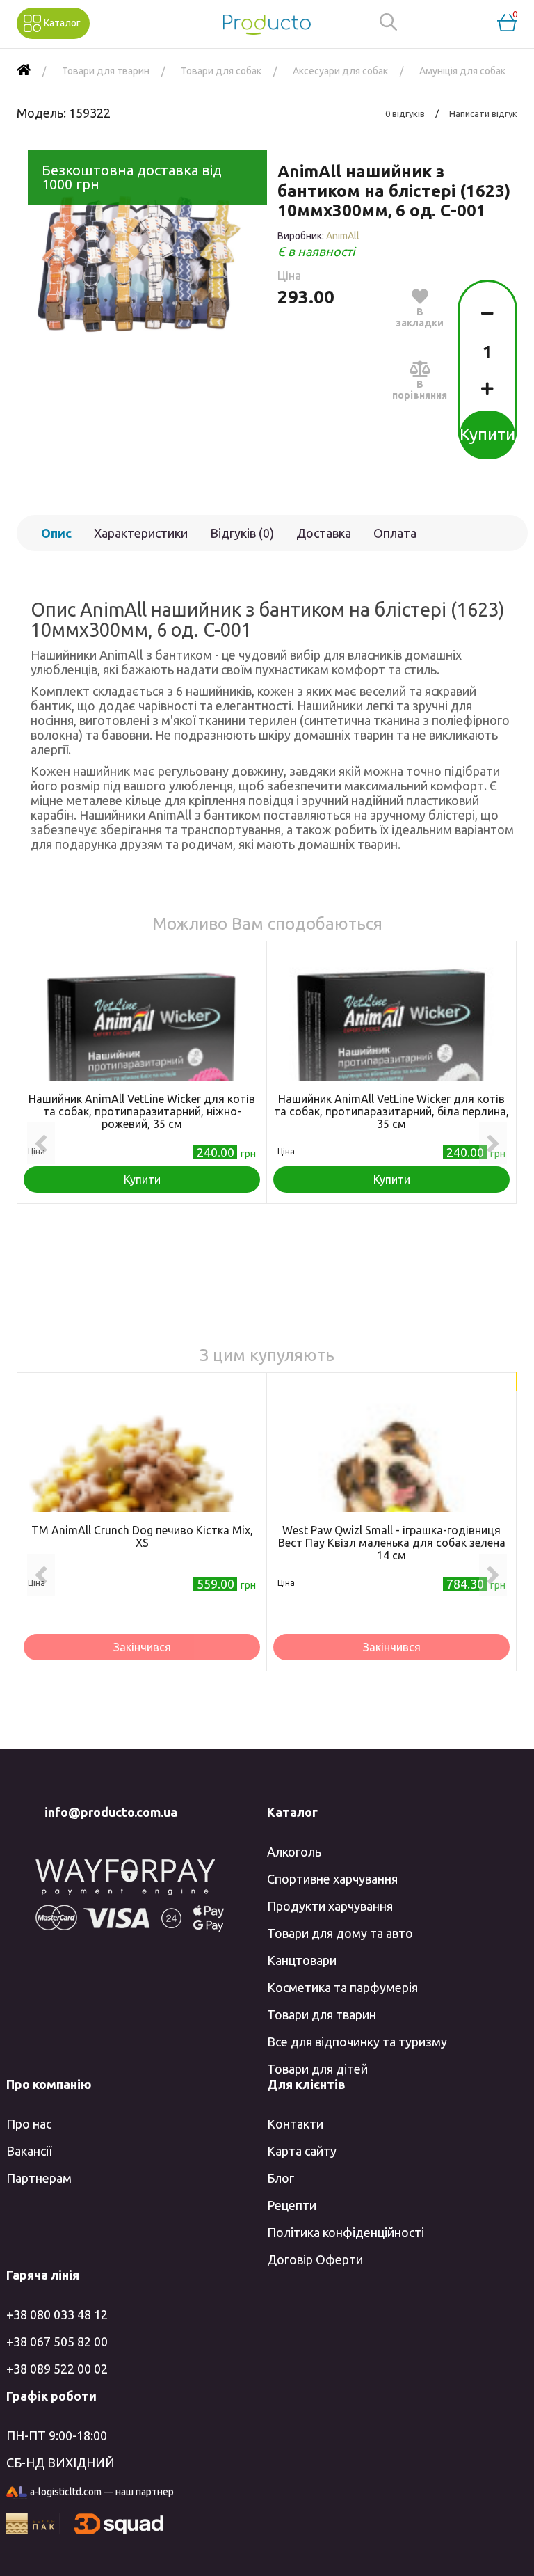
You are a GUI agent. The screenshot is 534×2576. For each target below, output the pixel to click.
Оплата (395, 533)
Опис (56, 533)
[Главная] (24, 71)
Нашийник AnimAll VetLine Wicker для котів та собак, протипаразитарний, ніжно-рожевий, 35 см (142, 1111)
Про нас (29, 2124)
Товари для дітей (317, 2069)
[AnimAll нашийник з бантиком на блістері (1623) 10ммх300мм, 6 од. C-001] (137, 261)
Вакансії (29, 2151)
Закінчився (142, 1647)
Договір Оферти (315, 2259)
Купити (487, 435)
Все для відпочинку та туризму (357, 2042)
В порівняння (420, 390)
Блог (281, 2178)
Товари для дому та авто (340, 1933)
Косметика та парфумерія (342, 1987)
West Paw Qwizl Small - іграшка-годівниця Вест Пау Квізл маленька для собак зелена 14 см (392, 1543)
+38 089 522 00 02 (57, 2369)
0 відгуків (405, 113)
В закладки (420, 317)
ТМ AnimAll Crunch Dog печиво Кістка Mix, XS (142, 1536)
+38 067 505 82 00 (57, 2342)
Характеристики (141, 533)
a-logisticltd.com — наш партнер (102, 2492)
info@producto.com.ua (111, 1812)
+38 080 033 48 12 (57, 2314)
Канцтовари (302, 1960)
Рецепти (292, 2205)
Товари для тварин (322, 2014)
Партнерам (39, 2178)
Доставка (324, 533)
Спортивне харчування (332, 1879)
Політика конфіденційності (346, 2232)
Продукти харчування (330, 1906)
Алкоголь (294, 1852)
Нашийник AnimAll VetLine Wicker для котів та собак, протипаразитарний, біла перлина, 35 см (391, 1111)
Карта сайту (302, 2151)
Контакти (295, 2124)
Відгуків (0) (242, 533)
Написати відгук (483, 113)
